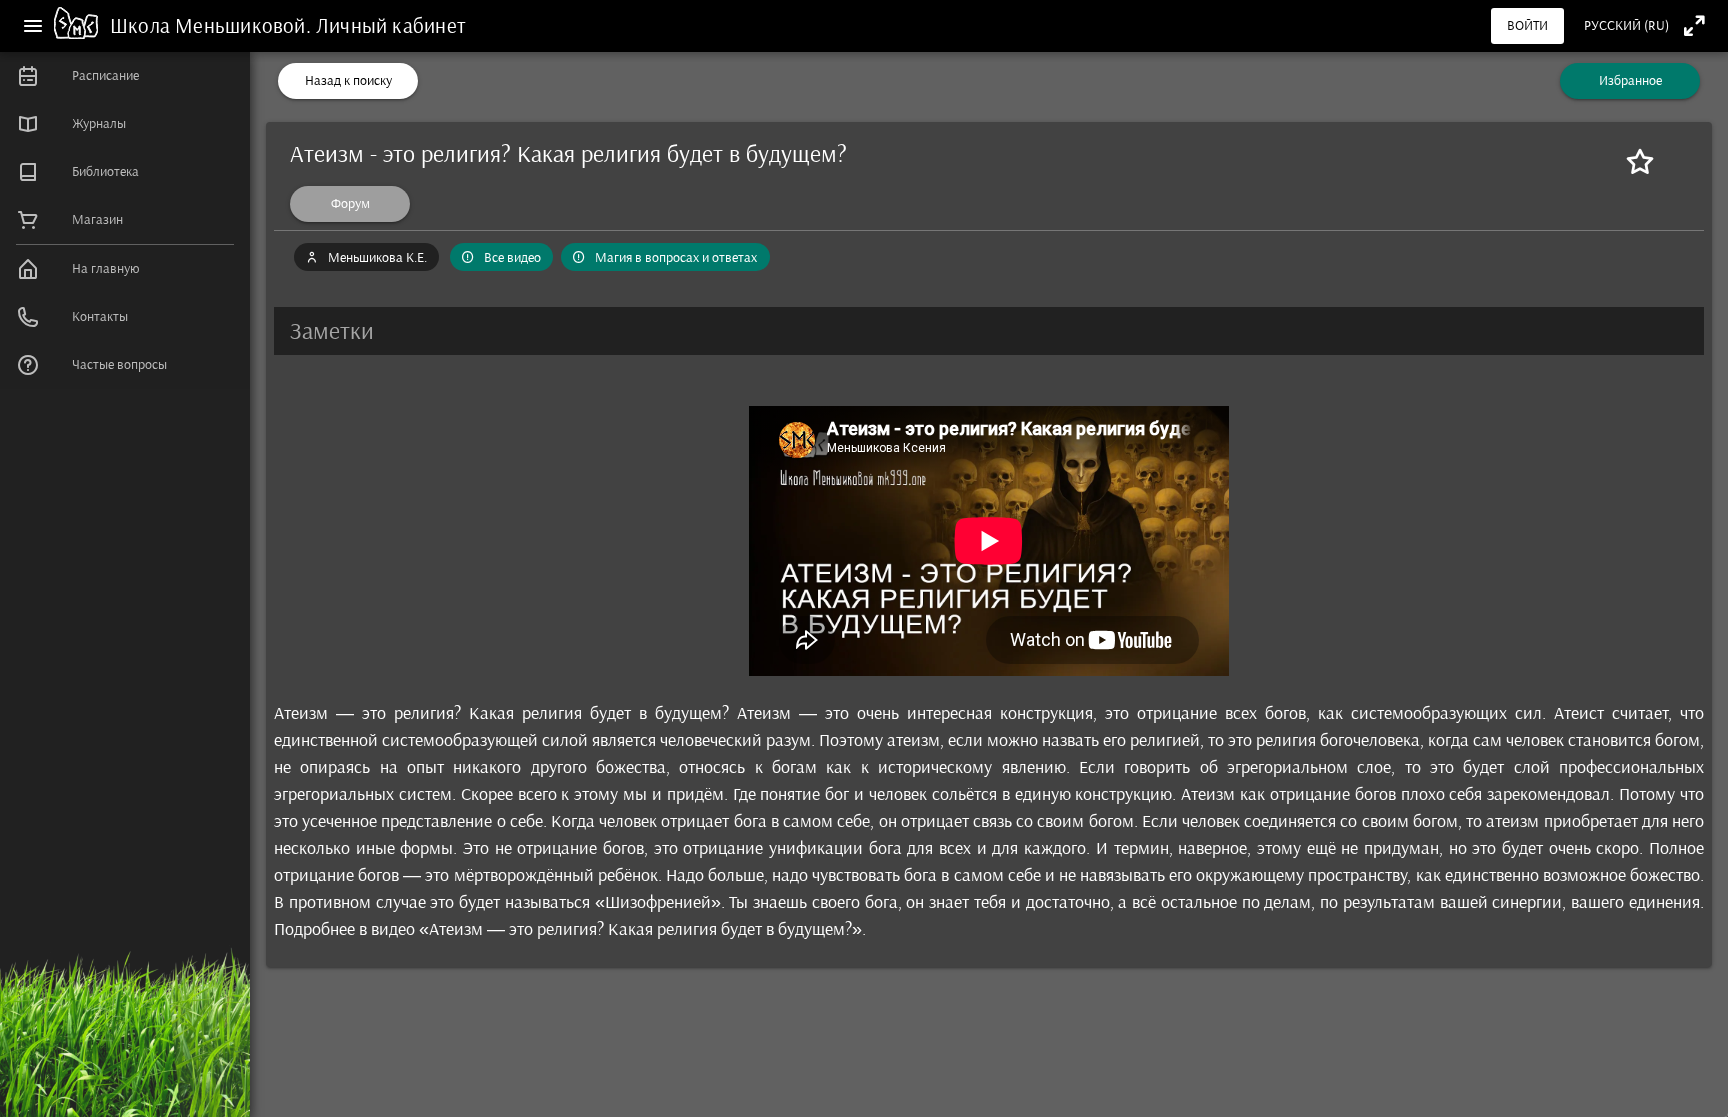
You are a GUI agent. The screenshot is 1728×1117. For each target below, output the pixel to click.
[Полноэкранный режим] (1694, 25)
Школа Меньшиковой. (213, 25)
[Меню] (33, 26)
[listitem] (125, 76)
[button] (989, 331)
